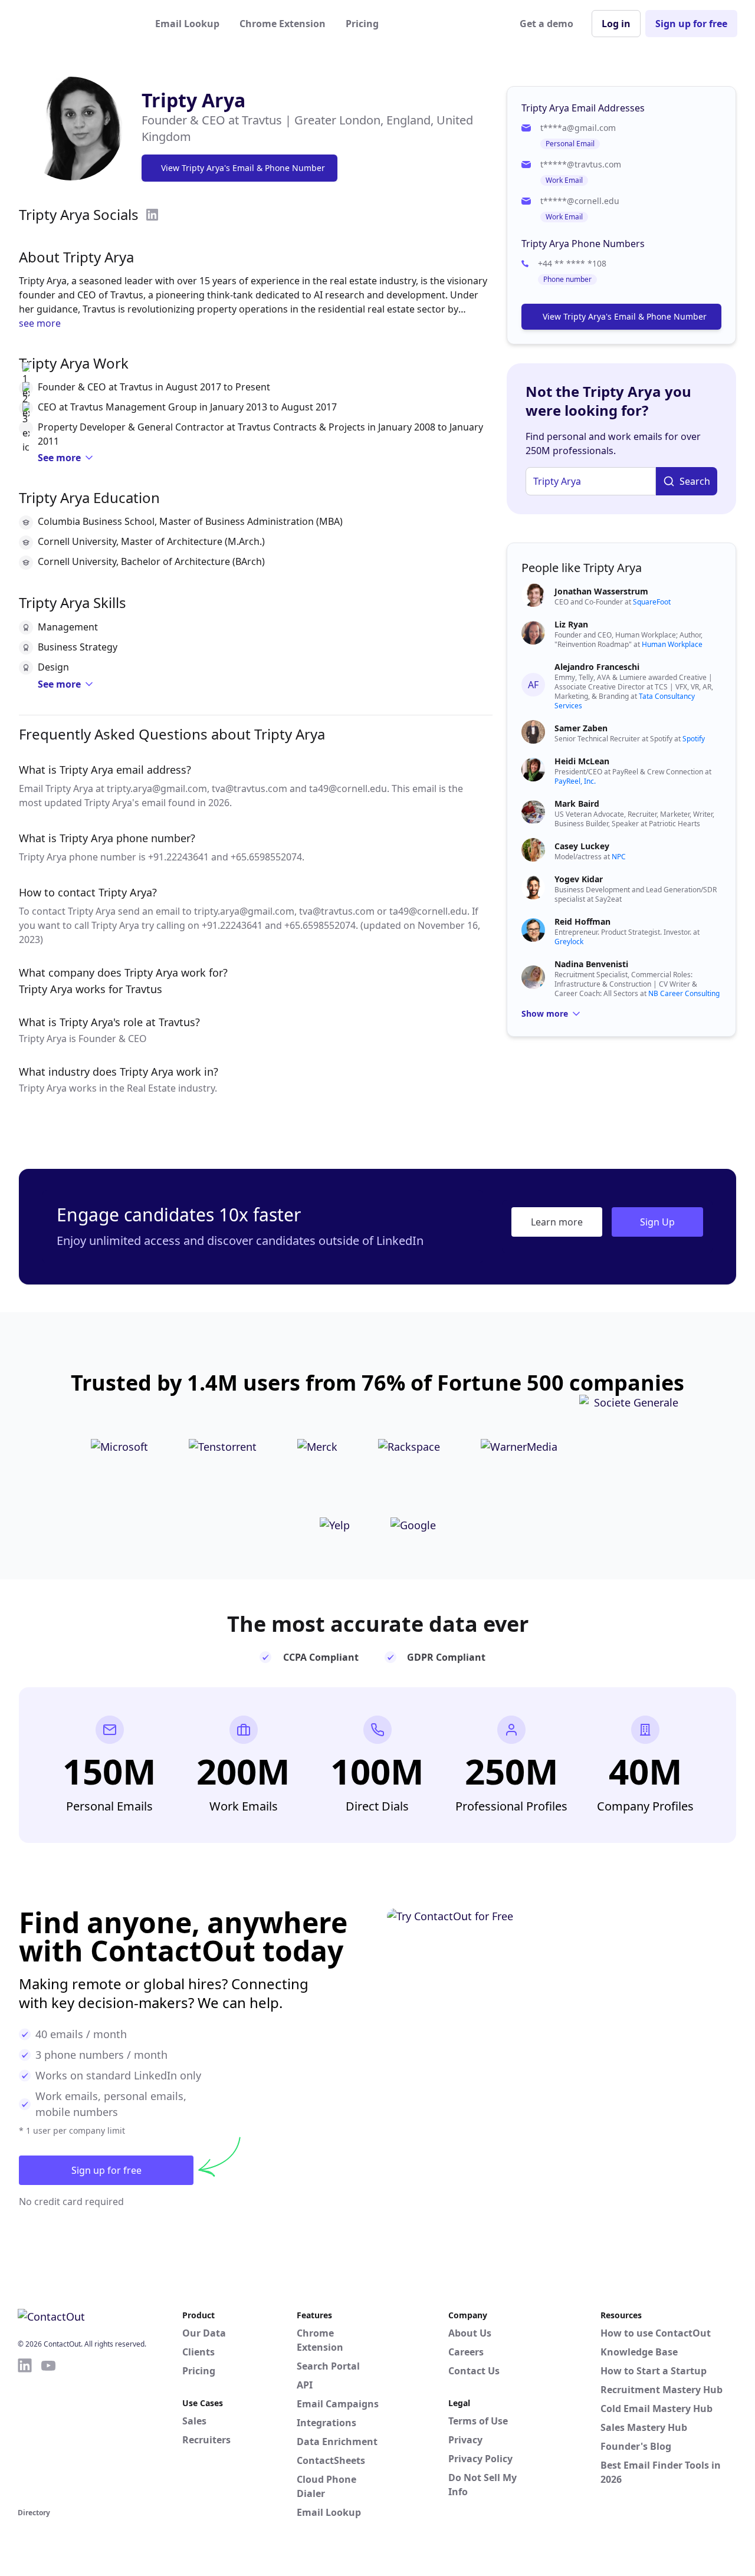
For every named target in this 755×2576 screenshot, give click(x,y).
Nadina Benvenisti (591, 964)
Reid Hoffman (582, 921)
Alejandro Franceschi (597, 667)
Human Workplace (672, 644)
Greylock (569, 942)
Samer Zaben (581, 728)
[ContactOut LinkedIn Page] (25, 2431)
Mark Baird (577, 804)
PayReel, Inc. (575, 781)
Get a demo (546, 24)
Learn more (557, 1222)
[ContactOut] (75, 24)
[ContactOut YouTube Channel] (48, 2431)
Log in (616, 24)
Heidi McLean (582, 761)
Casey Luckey (582, 846)
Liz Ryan (571, 624)
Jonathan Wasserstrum (601, 591)
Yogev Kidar (579, 879)
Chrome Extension (283, 24)
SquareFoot (652, 602)
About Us (470, 2333)
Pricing (362, 24)
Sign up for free (691, 24)
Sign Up (657, 1222)
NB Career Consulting (684, 993)
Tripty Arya (193, 100)
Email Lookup (187, 24)
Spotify (694, 739)
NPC (619, 857)
